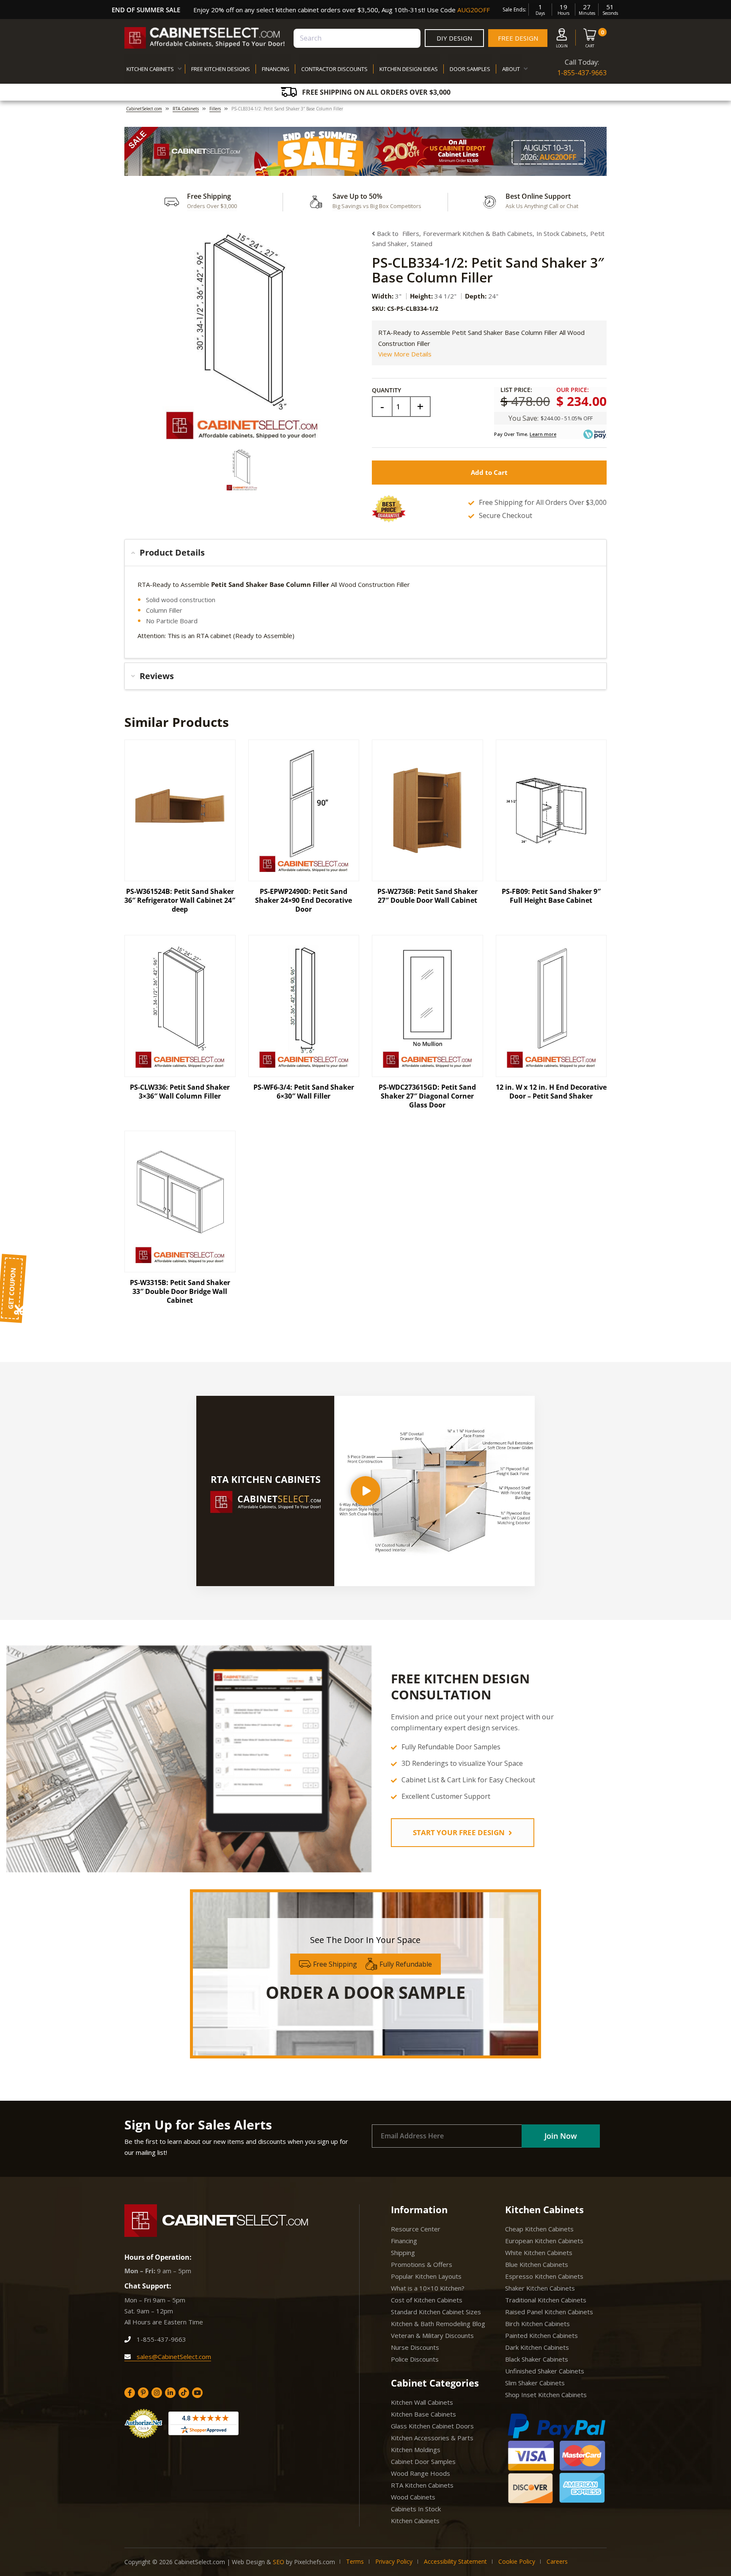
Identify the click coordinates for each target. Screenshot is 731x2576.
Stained (422, 244)
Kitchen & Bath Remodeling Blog (438, 2324)
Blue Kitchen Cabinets (537, 2264)
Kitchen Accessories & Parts (432, 2438)
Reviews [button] (157, 676)
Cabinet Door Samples (423, 2461)
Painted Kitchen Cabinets (541, 2335)
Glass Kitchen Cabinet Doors (432, 2426)
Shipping (403, 2253)
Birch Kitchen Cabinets (537, 2324)
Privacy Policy (394, 2561)
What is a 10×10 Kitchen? (428, 2288)
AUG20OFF (474, 10)
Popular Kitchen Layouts (426, 2276)
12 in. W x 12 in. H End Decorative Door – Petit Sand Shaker (551, 1092)
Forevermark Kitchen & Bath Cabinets (478, 233)
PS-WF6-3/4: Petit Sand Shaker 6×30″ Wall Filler (304, 1092)
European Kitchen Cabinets (544, 2241)
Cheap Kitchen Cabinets (539, 2229)
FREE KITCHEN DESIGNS (221, 69)
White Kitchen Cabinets (539, 2253)
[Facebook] (130, 2393)
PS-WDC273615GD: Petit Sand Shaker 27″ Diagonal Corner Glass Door (427, 1096)
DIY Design (454, 38)
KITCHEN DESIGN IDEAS (409, 69)
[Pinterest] (143, 2393)
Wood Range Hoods (420, 2473)
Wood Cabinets (413, 2497)
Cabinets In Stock (416, 2509)
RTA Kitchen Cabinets (422, 2485)
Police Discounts (415, 2359)
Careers (557, 2561)
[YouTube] (197, 2393)
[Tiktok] (184, 2393)
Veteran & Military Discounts (432, 2335)
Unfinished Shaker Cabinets (545, 2371)
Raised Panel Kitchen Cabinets (549, 2312)
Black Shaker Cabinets (537, 2359)
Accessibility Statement (455, 2561)
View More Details (405, 354)
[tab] (365, 553)
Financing (404, 2241)
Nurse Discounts (415, 2347)
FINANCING (276, 69)
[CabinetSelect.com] (205, 38)
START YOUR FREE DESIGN (460, 1832)
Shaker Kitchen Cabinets (540, 2288)
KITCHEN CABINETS (150, 69)
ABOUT (511, 69)
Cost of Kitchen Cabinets (427, 2300)
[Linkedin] (170, 2393)
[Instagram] (157, 2393)
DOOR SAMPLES (470, 69)
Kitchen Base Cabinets (423, 2414)
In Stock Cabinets (561, 233)
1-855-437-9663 (582, 73)
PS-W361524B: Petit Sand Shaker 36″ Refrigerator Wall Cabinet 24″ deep (180, 900)
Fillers (215, 109)
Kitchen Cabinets (415, 2521)
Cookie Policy (517, 2561)
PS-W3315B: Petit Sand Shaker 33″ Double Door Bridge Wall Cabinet (180, 1291)
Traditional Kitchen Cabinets (546, 2300)
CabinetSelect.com (144, 109)
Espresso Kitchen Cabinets (544, 2276)
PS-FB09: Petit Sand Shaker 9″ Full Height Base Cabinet (551, 896)
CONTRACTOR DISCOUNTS (334, 69)
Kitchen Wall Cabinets (422, 2402)
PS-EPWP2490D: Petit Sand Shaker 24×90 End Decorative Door (304, 900)
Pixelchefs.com (315, 2562)
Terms (355, 2561)
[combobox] (357, 38)
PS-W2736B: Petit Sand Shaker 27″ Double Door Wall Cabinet (427, 896)
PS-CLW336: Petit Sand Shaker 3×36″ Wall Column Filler (180, 1092)
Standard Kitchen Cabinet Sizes (436, 2312)
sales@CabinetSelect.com (173, 2357)
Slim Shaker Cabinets (535, 2383)
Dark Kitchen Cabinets (537, 2347)
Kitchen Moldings (416, 2450)
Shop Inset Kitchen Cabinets (546, 2395)
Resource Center (416, 2229)
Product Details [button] (172, 552)
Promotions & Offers (422, 2264)
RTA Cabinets (186, 109)
